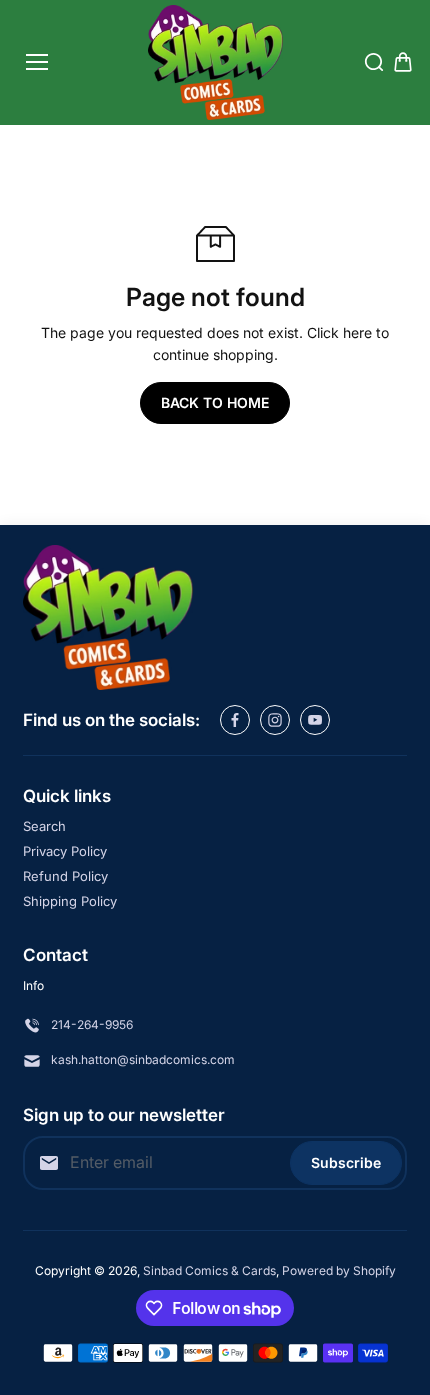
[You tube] (315, 720)
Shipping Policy (70, 901)
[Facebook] (235, 720)
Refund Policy (65, 876)
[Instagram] (275, 720)
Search (44, 826)
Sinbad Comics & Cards (209, 1270)
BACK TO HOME (215, 402)
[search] (374, 62)
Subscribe (346, 1162)
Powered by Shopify (339, 1270)
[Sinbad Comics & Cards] (215, 62)
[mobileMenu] (37, 62)
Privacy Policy (65, 851)
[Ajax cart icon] (403, 62)
